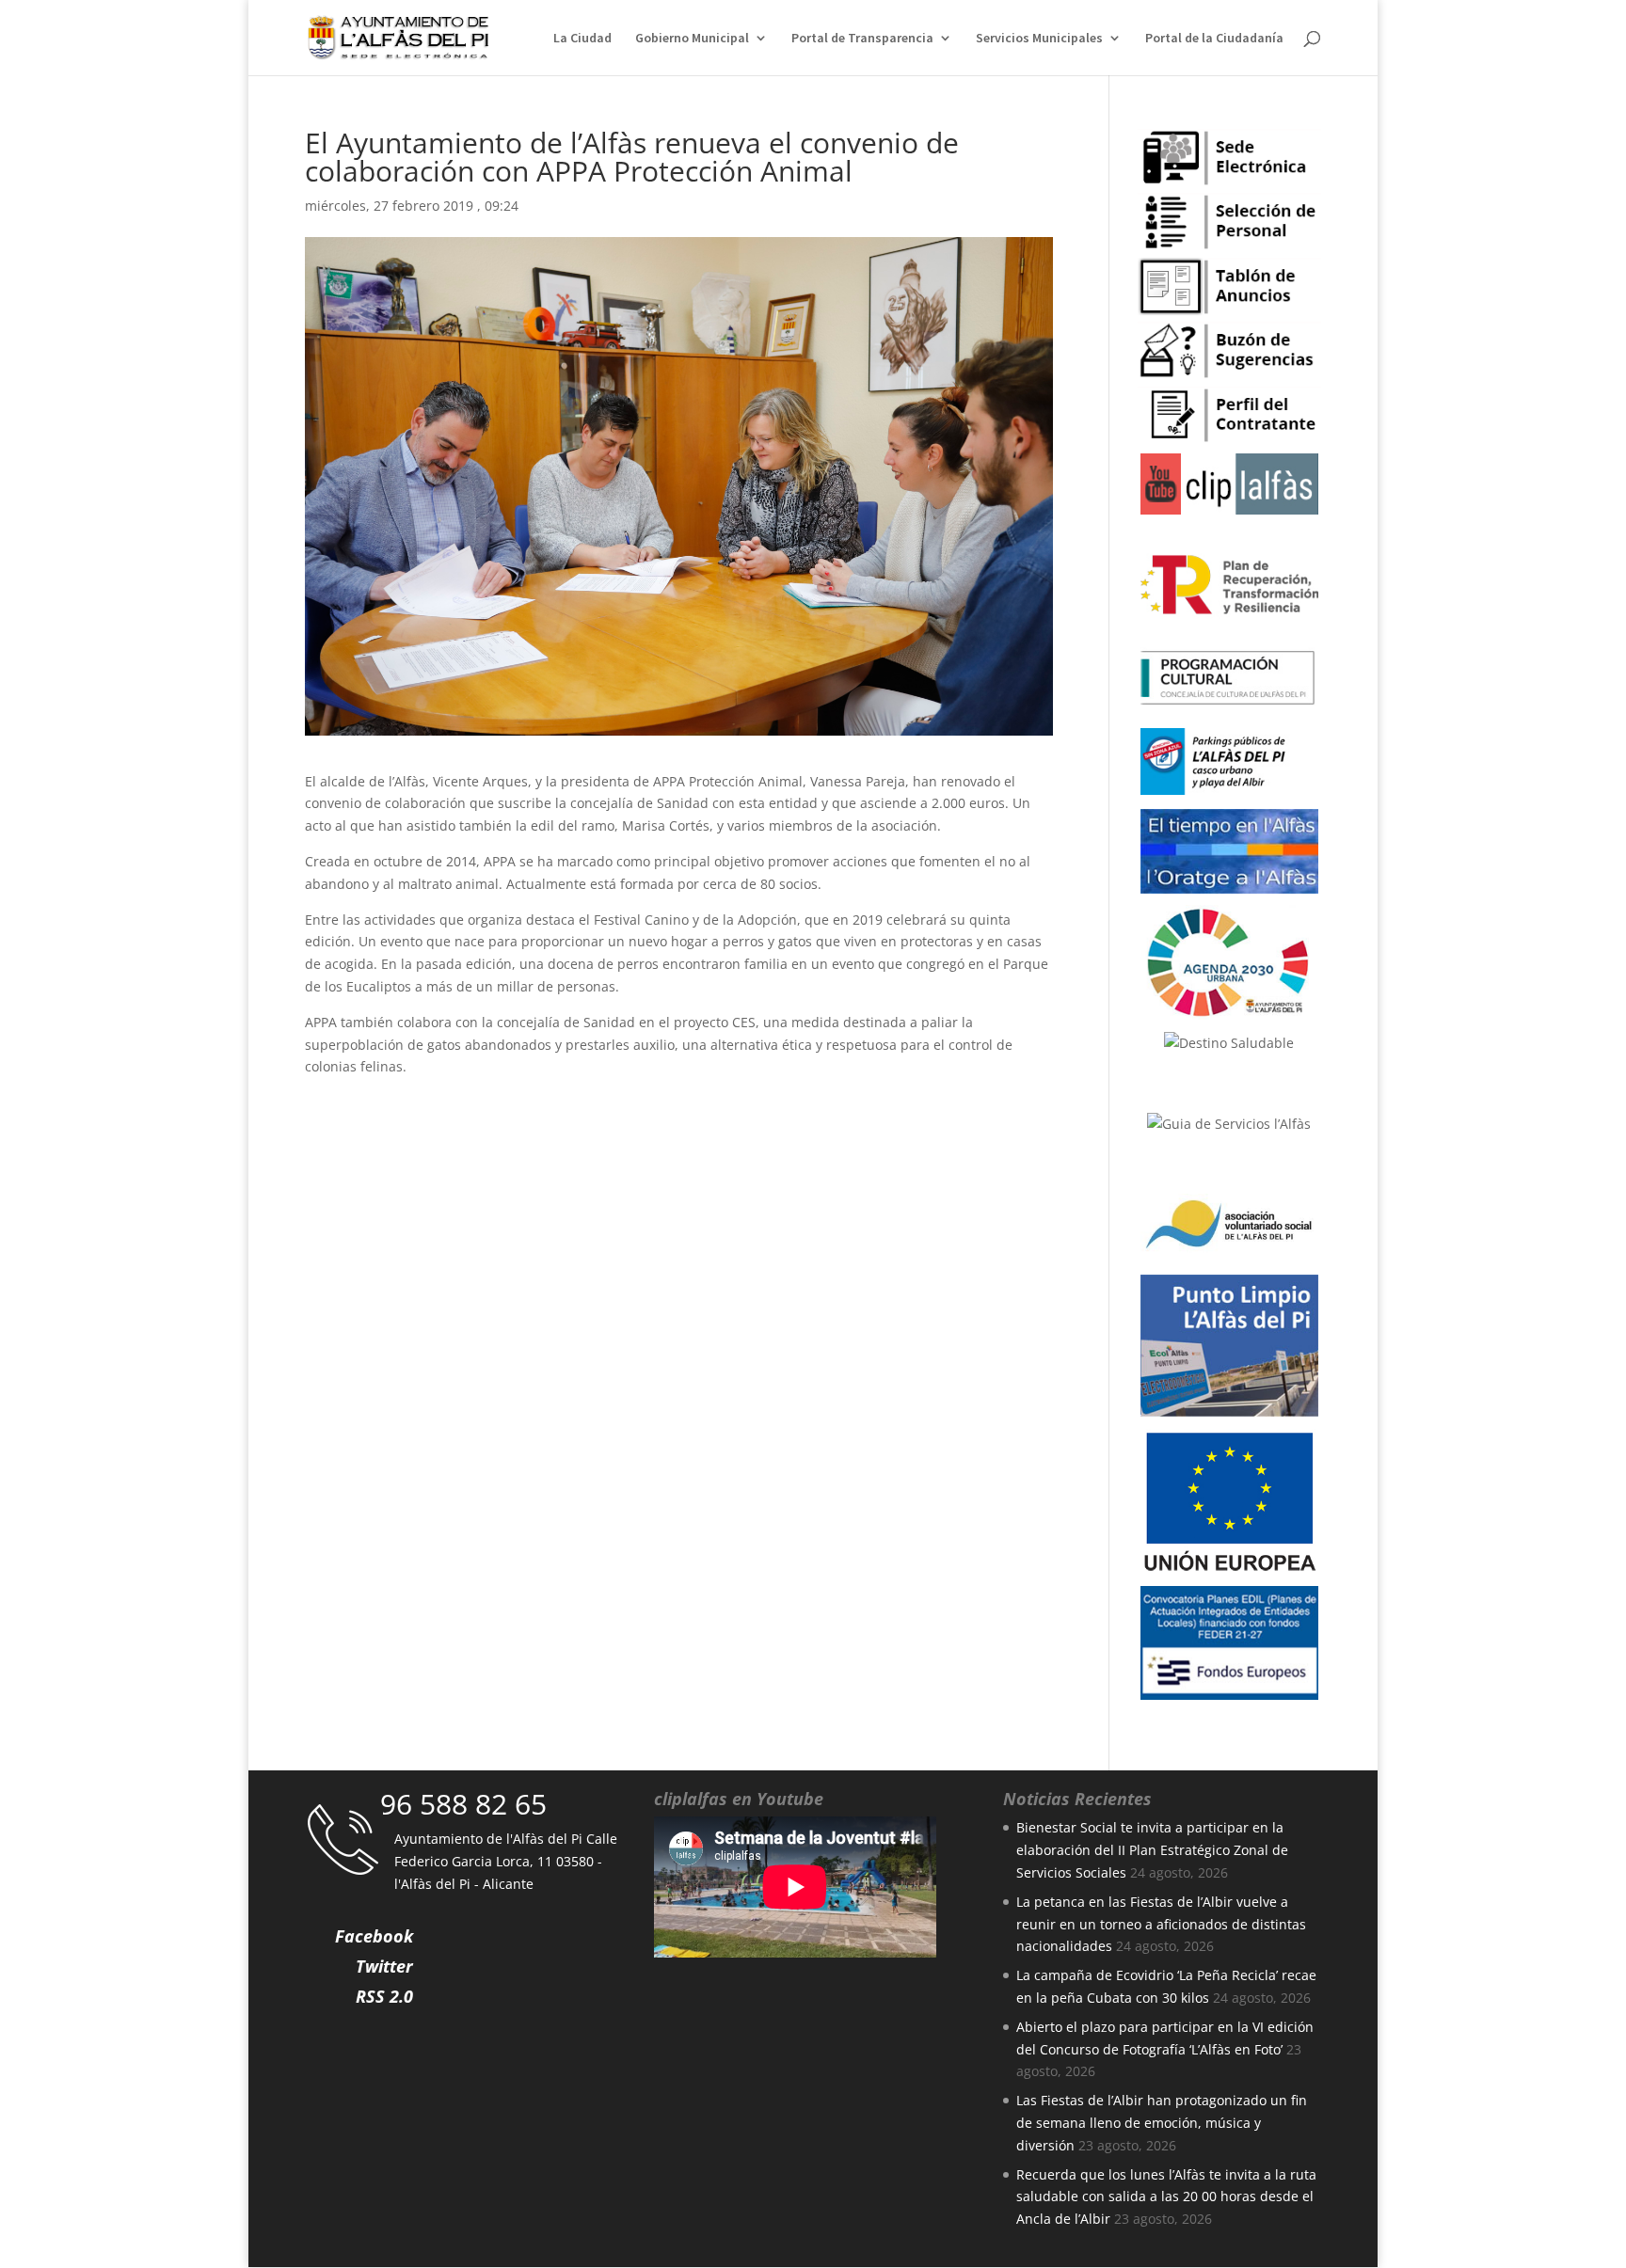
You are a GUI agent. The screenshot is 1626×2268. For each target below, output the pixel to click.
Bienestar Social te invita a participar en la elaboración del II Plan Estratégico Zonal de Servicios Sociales (1152, 1850)
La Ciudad (582, 39)
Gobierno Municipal (692, 39)
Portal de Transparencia (862, 39)
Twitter (384, 1966)
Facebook (374, 1936)
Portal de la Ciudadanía (1214, 39)
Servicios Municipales (1039, 39)
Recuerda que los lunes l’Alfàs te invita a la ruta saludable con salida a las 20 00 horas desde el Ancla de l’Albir (1166, 2197)
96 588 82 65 (463, 1804)
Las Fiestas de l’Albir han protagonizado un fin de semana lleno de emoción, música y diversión (1162, 2123)
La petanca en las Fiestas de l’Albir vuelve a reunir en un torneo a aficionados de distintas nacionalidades (1161, 1924)
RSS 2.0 (384, 1996)
